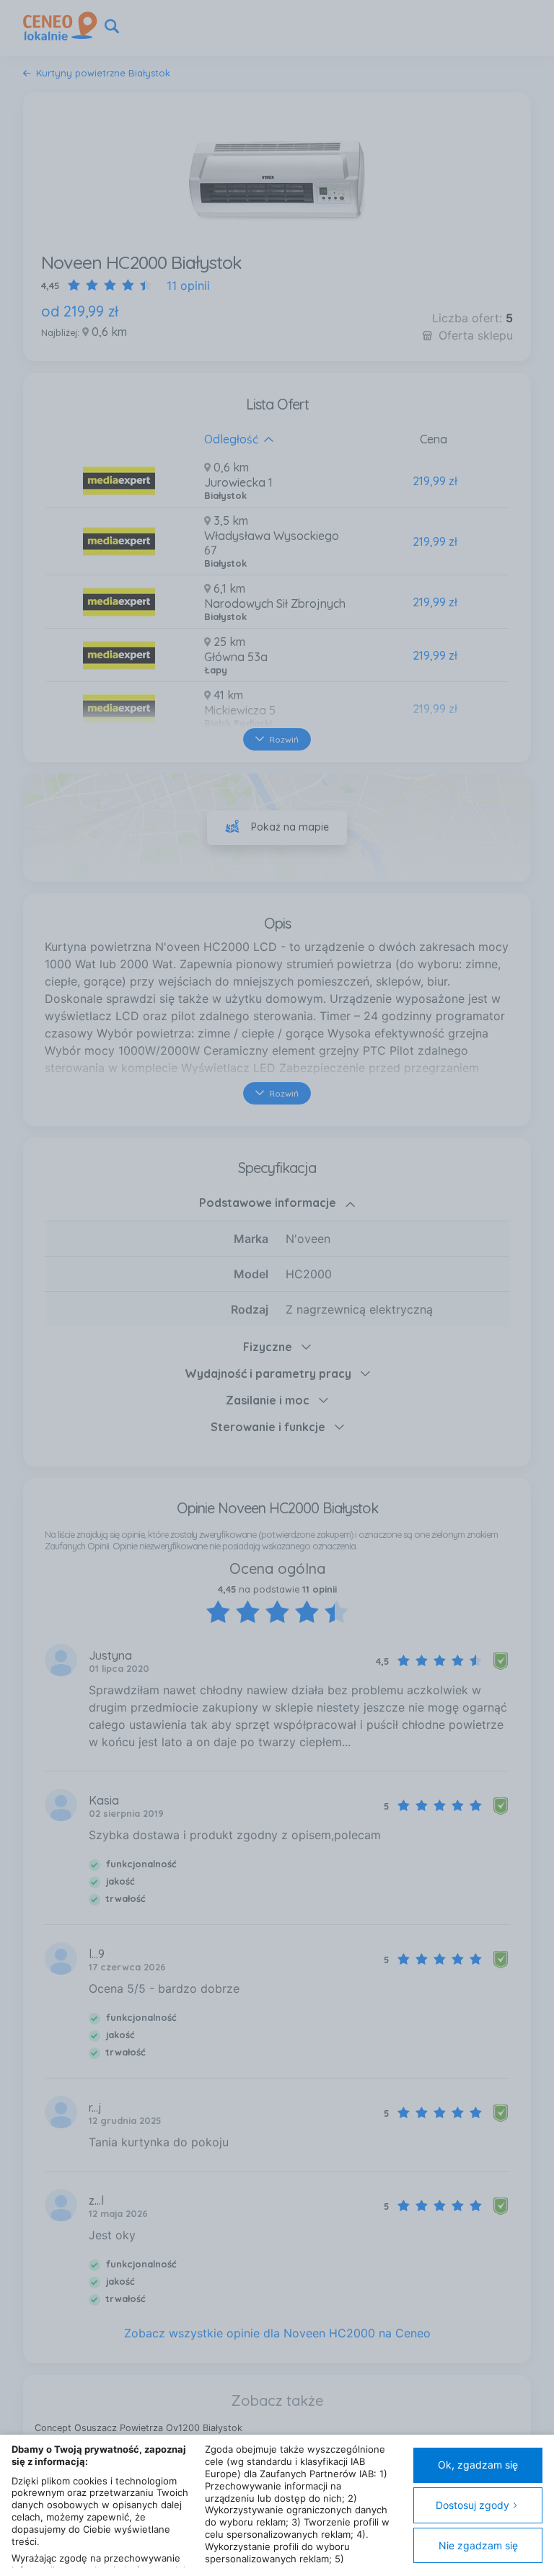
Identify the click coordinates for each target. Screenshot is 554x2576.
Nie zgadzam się (478, 2545)
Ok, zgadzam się (478, 2465)
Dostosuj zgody (472, 2505)
